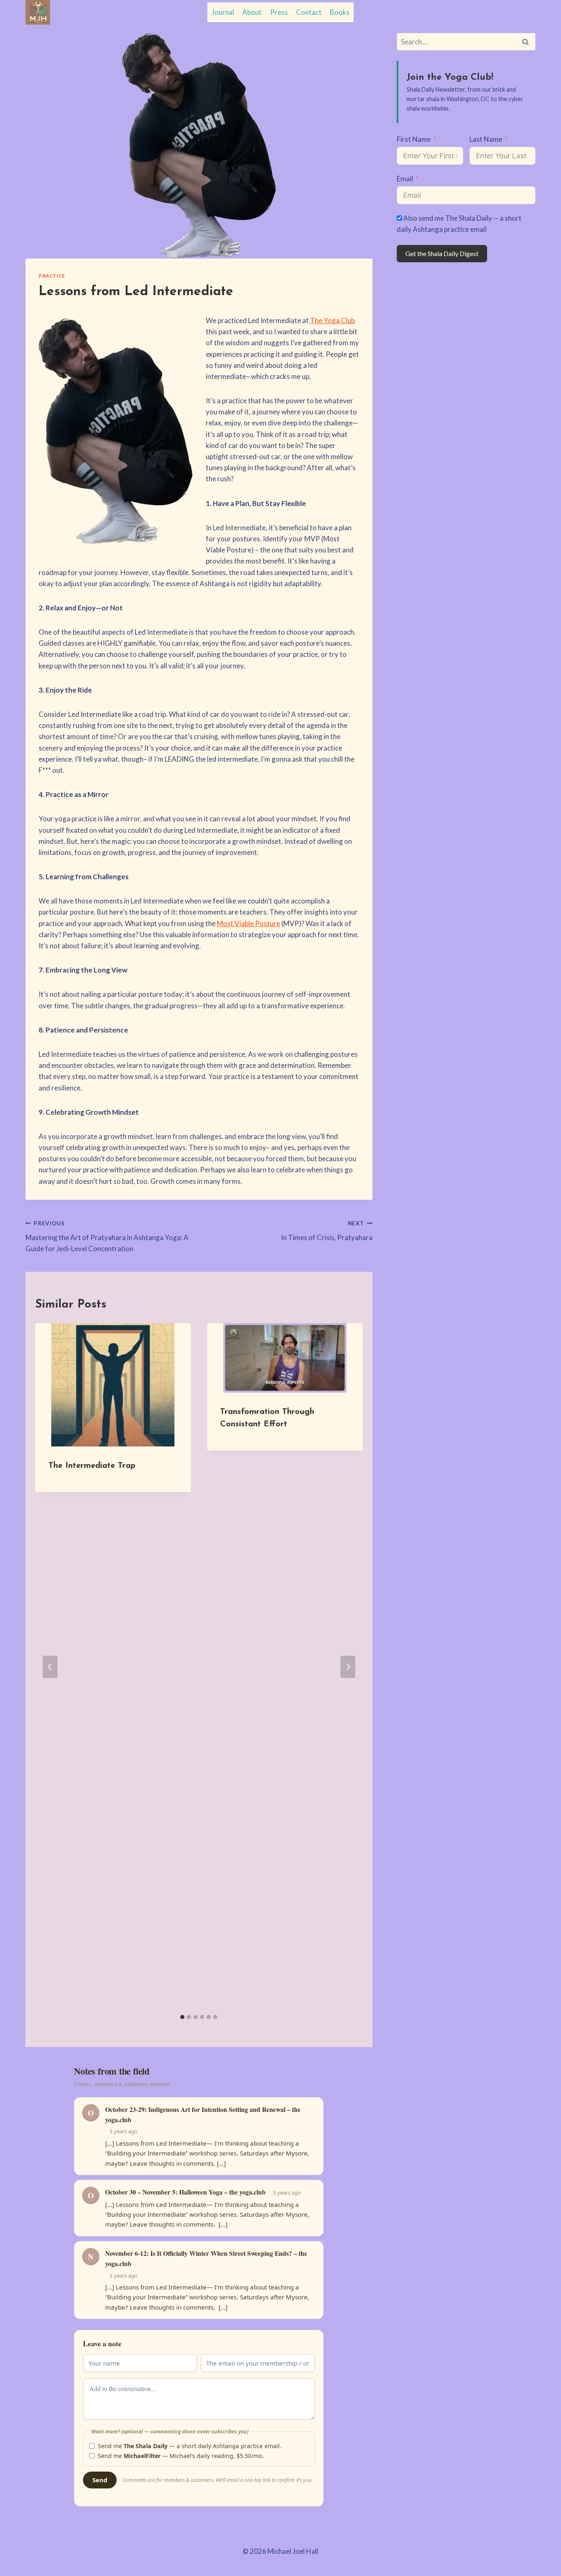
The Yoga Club (332, 320)
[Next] (348, 1667)
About (252, 12)
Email (405, 179)
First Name (414, 139)
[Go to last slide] (50, 1667)
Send (100, 2480)
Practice (52, 276)
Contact (309, 12)
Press (279, 12)
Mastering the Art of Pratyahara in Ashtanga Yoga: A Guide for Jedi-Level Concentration (107, 1236)
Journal (223, 12)
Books (340, 12)
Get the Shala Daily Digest (442, 253)
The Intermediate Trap (92, 1466)
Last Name (486, 139)
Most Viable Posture (248, 923)
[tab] (182, 2017)
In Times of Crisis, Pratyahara (326, 1231)
